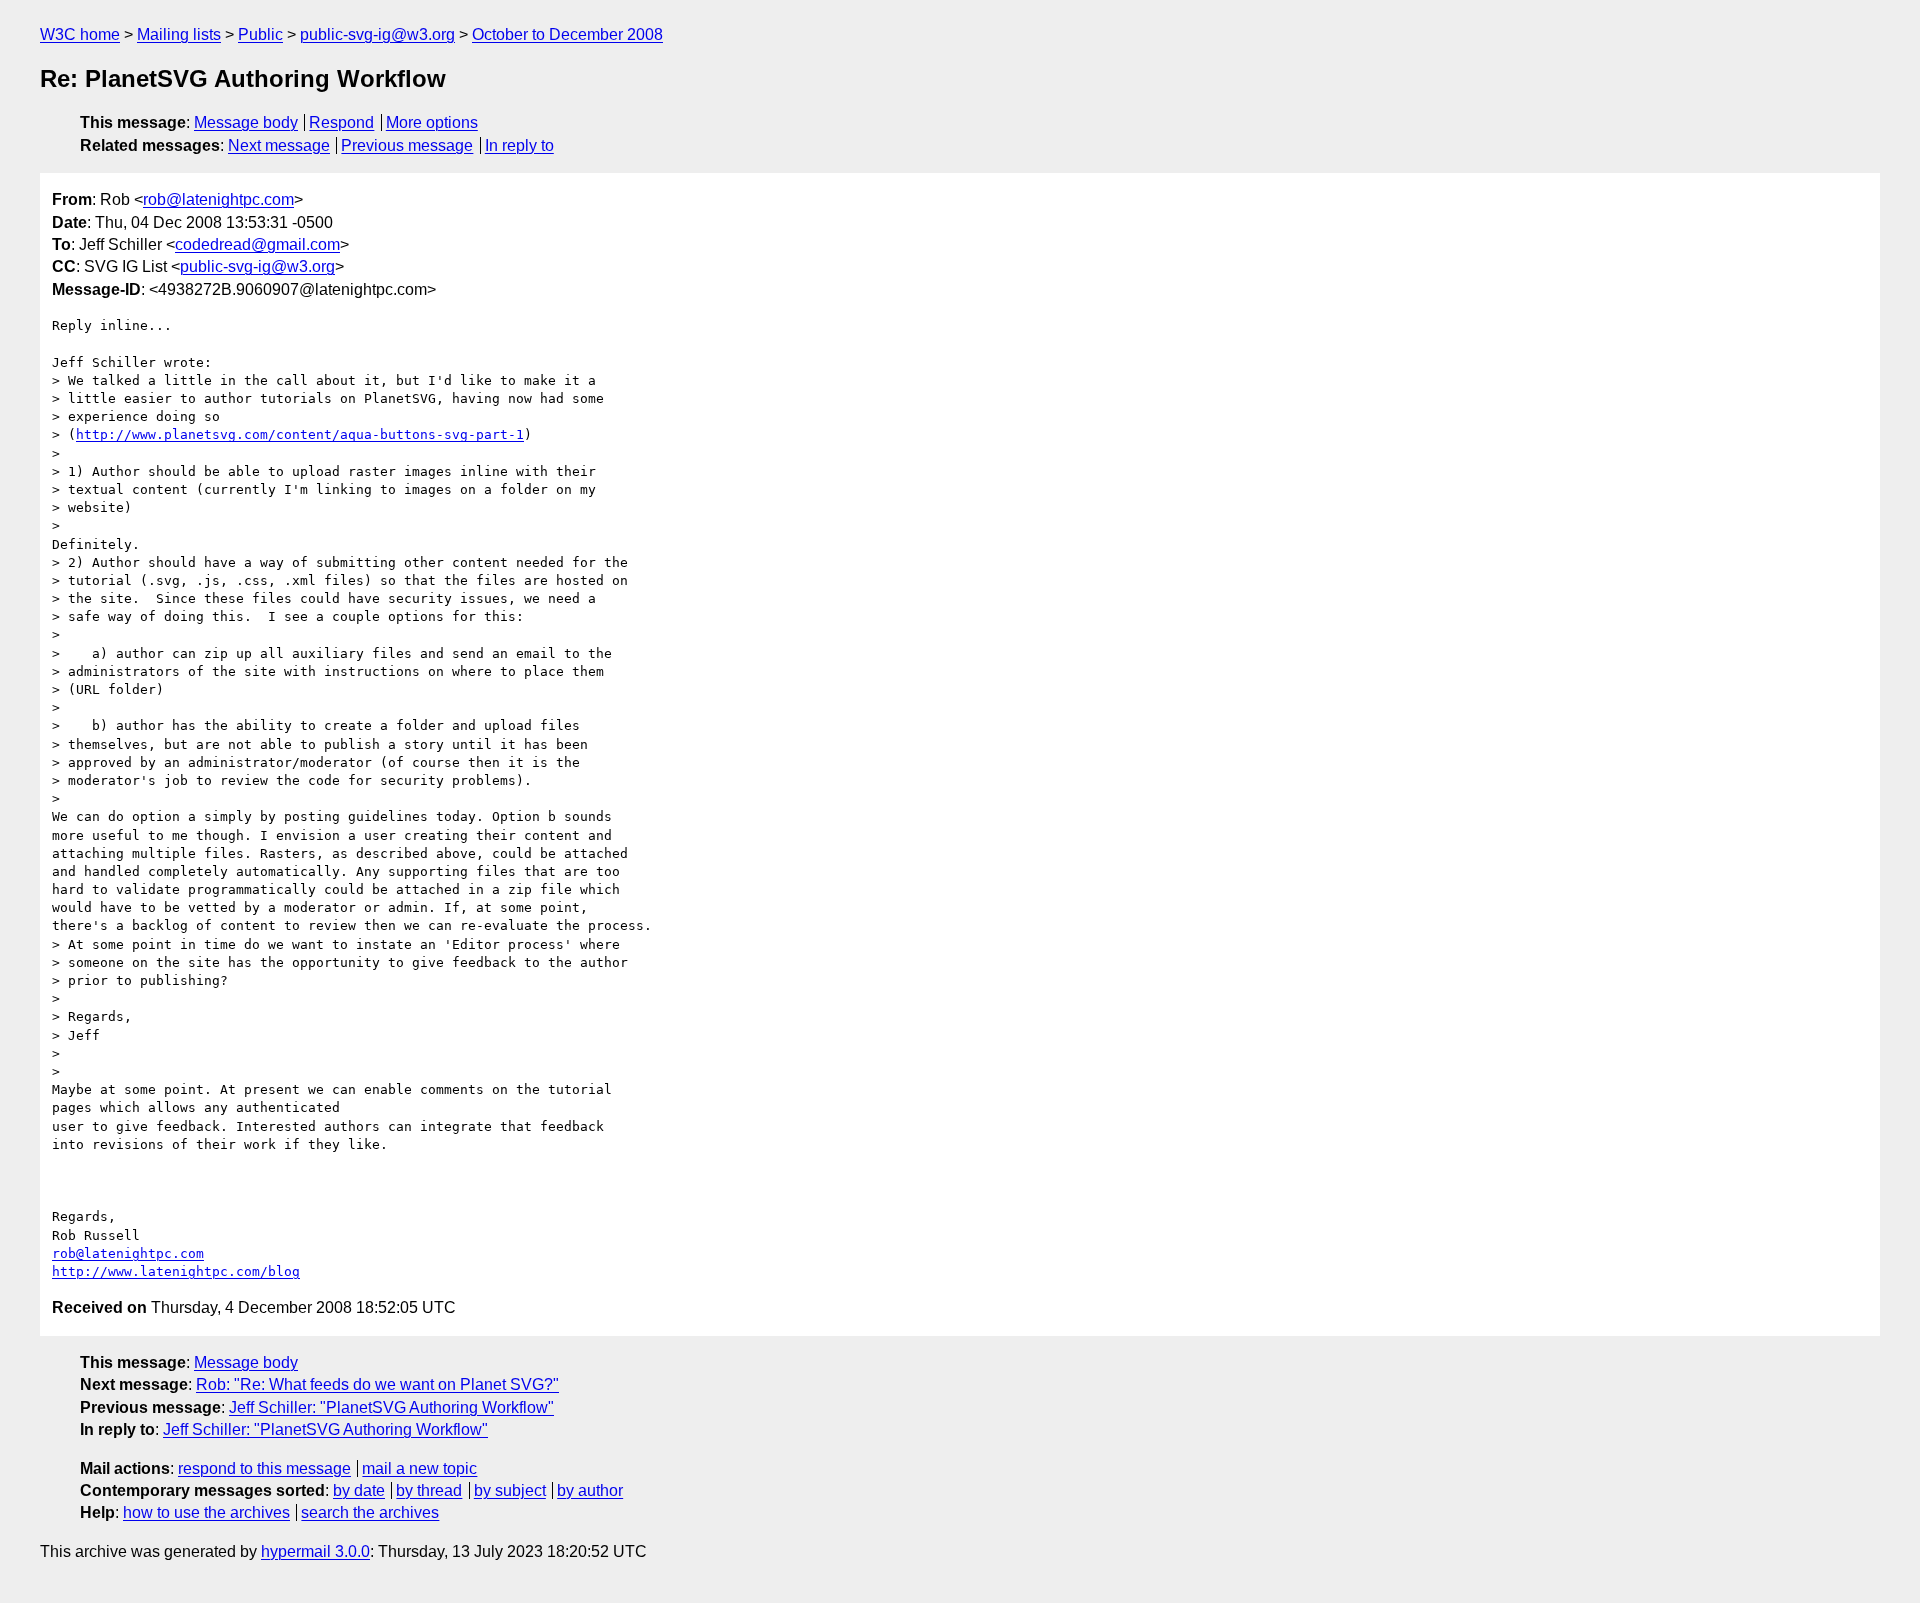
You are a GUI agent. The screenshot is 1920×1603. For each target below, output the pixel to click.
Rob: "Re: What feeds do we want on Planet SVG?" (377, 1384)
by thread (429, 1490)
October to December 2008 (567, 34)
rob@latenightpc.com (218, 199)
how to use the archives (206, 1512)
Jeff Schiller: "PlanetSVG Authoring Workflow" (391, 1407)
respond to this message (264, 1468)
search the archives (370, 1512)
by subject (510, 1490)
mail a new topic (419, 1468)
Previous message (407, 145)
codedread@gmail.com (257, 244)
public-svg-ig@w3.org (377, 34)
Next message (279, 145)
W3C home (80, 34)
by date (359, 1490)
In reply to (519, 145)
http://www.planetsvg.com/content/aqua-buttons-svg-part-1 (300, 434)
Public (260, 34)
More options (432, 122)
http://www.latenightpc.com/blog (176, 1271)
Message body (246, 122)
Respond (341, 122)
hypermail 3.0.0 (315, 1551)
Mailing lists (179, 34)
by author (590, 1490)
